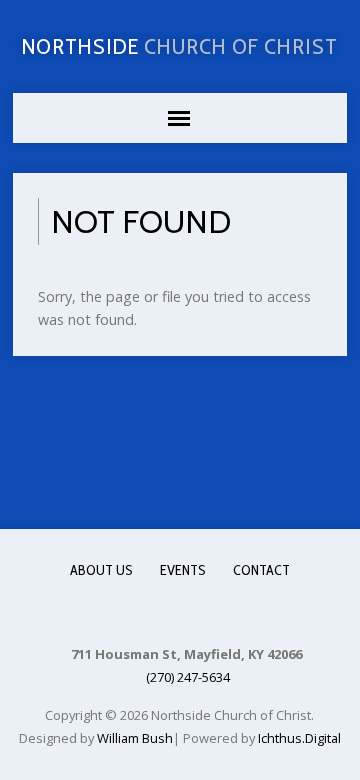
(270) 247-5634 (188, 677)
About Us (101, 570)
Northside (180, 46)
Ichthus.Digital (299, 738)
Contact (261, 570)
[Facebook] (178, 612)
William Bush (135, 738)
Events (183, 570)
